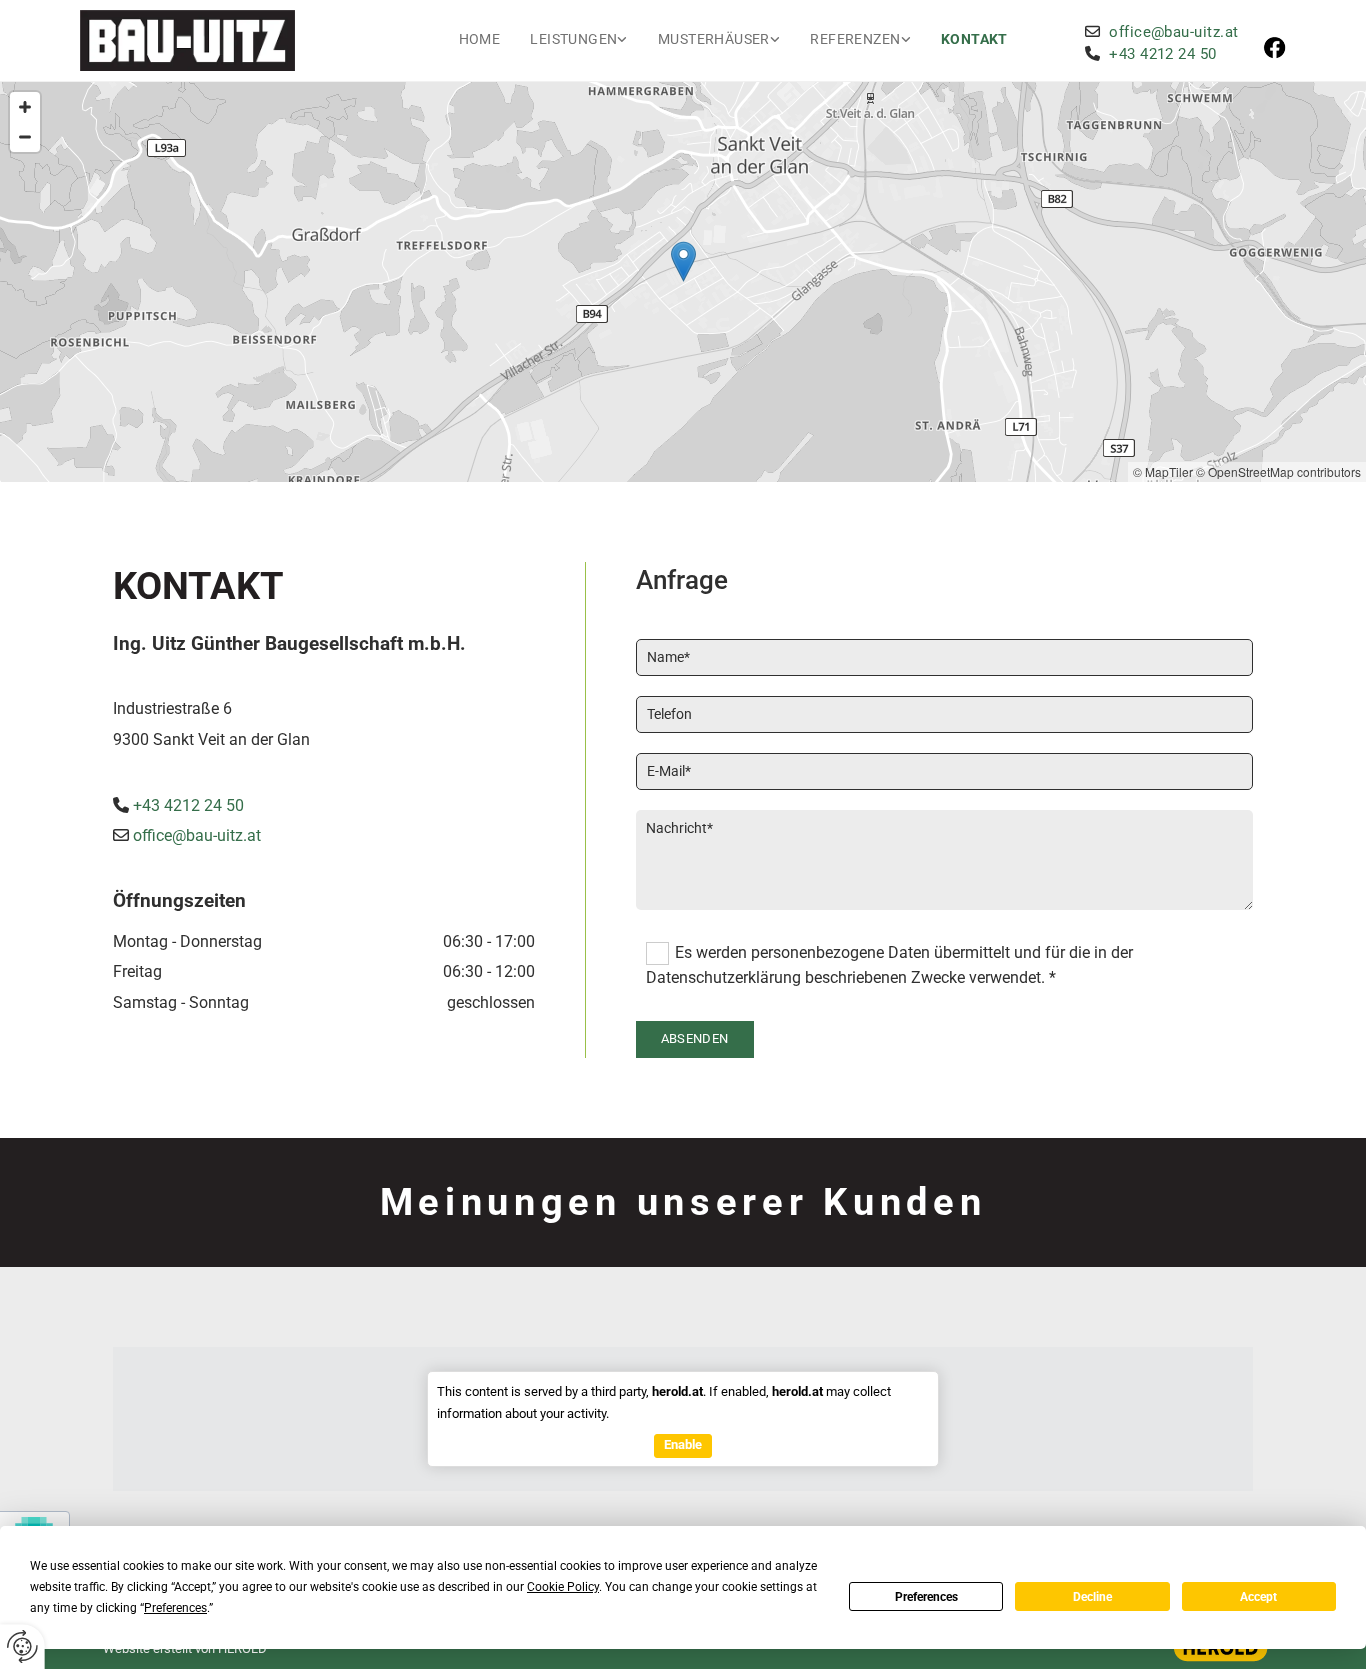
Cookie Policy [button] (563, 1587)
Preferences (926, 1597)
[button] (683, 261)
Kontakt (974, 39)
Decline (1092, 1597)
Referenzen (855, 39)
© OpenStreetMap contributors (1278, 471)
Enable (683, 1444)
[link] (579, 40)
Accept (1258, 1597)
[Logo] (223, 40)
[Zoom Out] (25, 137)
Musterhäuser (714, 39)
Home (480, 39)
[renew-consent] (22, 1646)
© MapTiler (1163, 471)
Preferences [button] (175, 1608)
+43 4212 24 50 (188, 805)
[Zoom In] (25, 107)
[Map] (683, 282)
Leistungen (573, 39)
